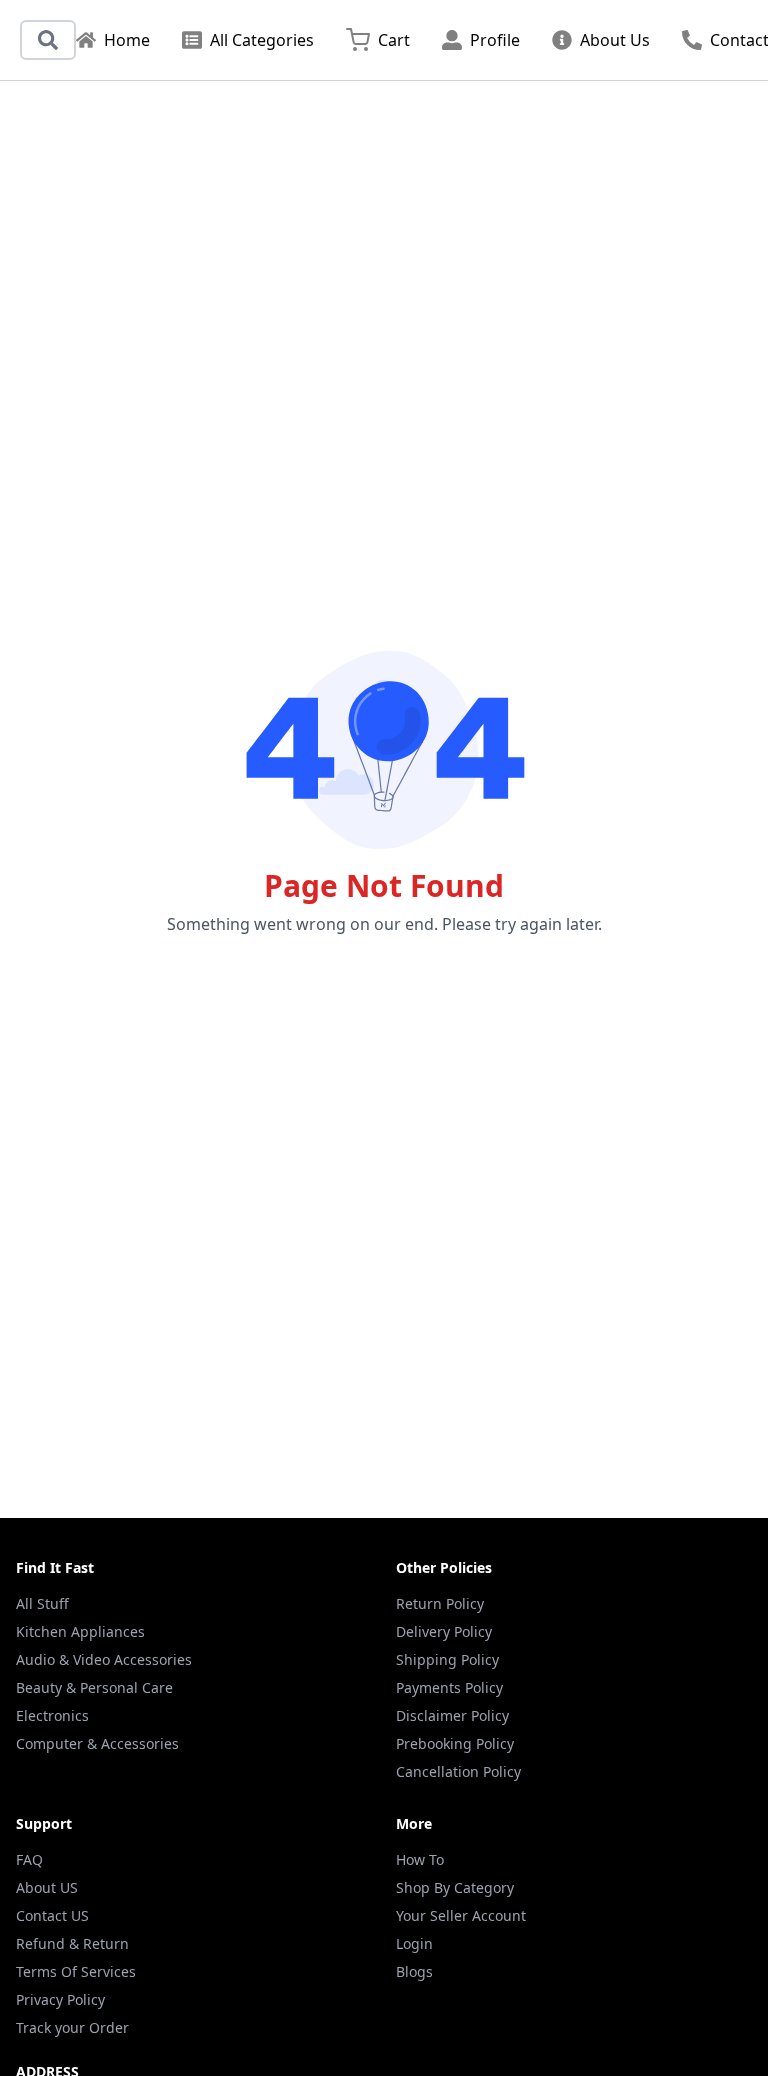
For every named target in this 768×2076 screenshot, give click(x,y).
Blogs (414, 1971)
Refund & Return (72, 1943)
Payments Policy (449, 1687)
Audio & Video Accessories (104, 1659)
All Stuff (42, 1603)
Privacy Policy (60, 1999)
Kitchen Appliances (80, 1631)
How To (420, 1859)
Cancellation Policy (458, 1771)
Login (414, 1943)
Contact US (52, 1915)
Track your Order (72, 2027)
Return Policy (440, 1603)
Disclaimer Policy (452, 1715)
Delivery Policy (444, 1631)
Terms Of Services (76, 1971)
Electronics (52, 1715)
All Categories (262, 40)
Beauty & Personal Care (94, 1687)
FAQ (29, 1859)
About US (47, 1887)
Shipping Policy (447, 1659)
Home (127, 40)
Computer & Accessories (97, 1743)
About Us (615, 40)
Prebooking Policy (455, 1743)
